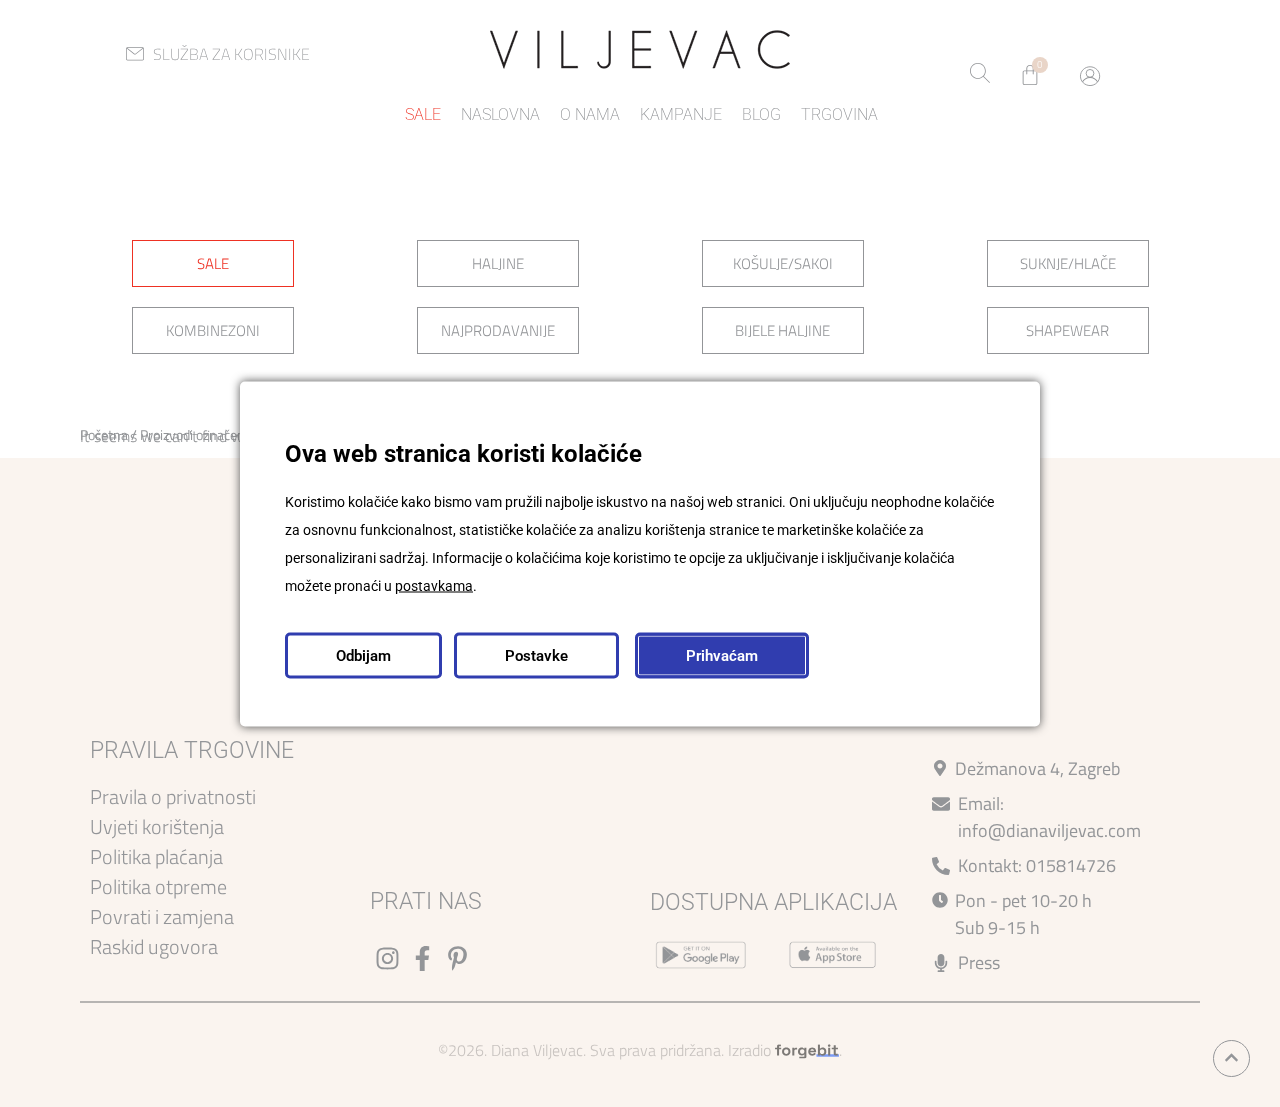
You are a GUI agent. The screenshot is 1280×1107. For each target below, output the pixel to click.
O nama (590, 114)
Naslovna (500, 114)
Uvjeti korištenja (157, 826)
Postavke (536, 655)
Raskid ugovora (154, 946)
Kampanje (681, 114)
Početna (104, 434)
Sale (423, 114)
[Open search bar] (980, 74)
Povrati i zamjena (162, 916)
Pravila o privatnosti (173, 796)
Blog (761, 114)
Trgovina (839, 114)
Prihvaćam (722, 655)
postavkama (434, 585)
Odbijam (363, 655)
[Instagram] (387, 958)
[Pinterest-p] (457, 958)
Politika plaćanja (156, 856)
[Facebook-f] (422, 958)
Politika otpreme (158, 886)
